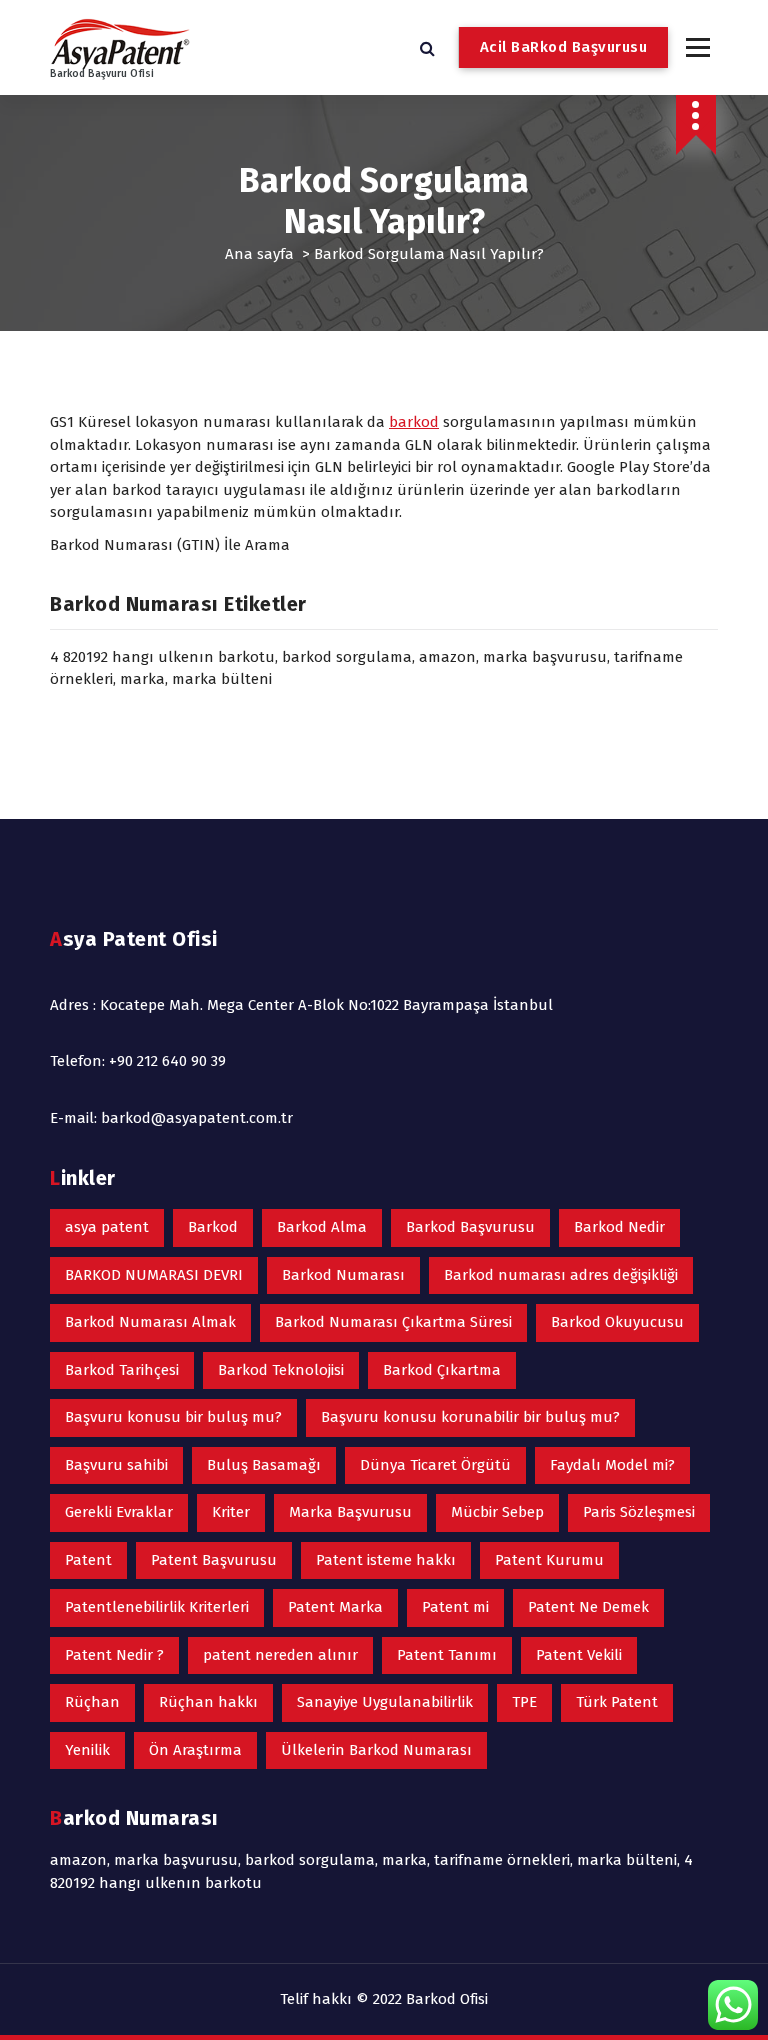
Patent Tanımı (447, 1655)
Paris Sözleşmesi (639, 1512)
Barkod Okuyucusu (617, 1322)
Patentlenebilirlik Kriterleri (157, 1607)
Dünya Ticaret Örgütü (435, 1465)
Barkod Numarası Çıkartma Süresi (393, 1322)
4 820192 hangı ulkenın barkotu (162, 657)
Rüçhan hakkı (208, 1702)
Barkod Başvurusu (470, 1227)
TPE (524, 1702)
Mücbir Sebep (497, 1512)
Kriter (231, 1512)
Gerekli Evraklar (119, 1512)
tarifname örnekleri (502, 1860)
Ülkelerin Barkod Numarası (376, 1750)
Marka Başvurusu (350, 1512)
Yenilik (87, 1750)
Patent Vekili (579, 1655)
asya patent (107, 1227)
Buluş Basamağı (264, 1465)
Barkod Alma (322, 1227)
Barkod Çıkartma (442, 1370)
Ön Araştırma (195, 1750)
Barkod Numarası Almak (150, 1322)
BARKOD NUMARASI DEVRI (154, 1275)
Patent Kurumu (549, 1560)
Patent (88, 1560)
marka (142, 679)
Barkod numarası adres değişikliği (561, 1275)
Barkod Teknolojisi (281, 1370)
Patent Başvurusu (214, 1560)
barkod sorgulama (347, 657)
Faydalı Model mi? (612, 1465)
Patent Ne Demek (588, 1607)
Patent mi (455, 1607)
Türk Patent (617, 1702)
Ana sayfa (259, 254)
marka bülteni (222, 679)
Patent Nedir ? (114, 1655)
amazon (447, 657)
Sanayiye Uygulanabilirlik (385, 1702)
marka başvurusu (545, 657)
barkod (414, 422)
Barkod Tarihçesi (122, 1370)
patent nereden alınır (280, 1655)
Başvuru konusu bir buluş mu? (173, 1417)
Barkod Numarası (343, 1275)
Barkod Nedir (619, 1227)
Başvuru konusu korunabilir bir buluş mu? (470, 1417)
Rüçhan (92, 1702)
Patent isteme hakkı (386, 1560)
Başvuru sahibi (116, 1465)
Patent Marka (335, 1607)
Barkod (213, 1227)
